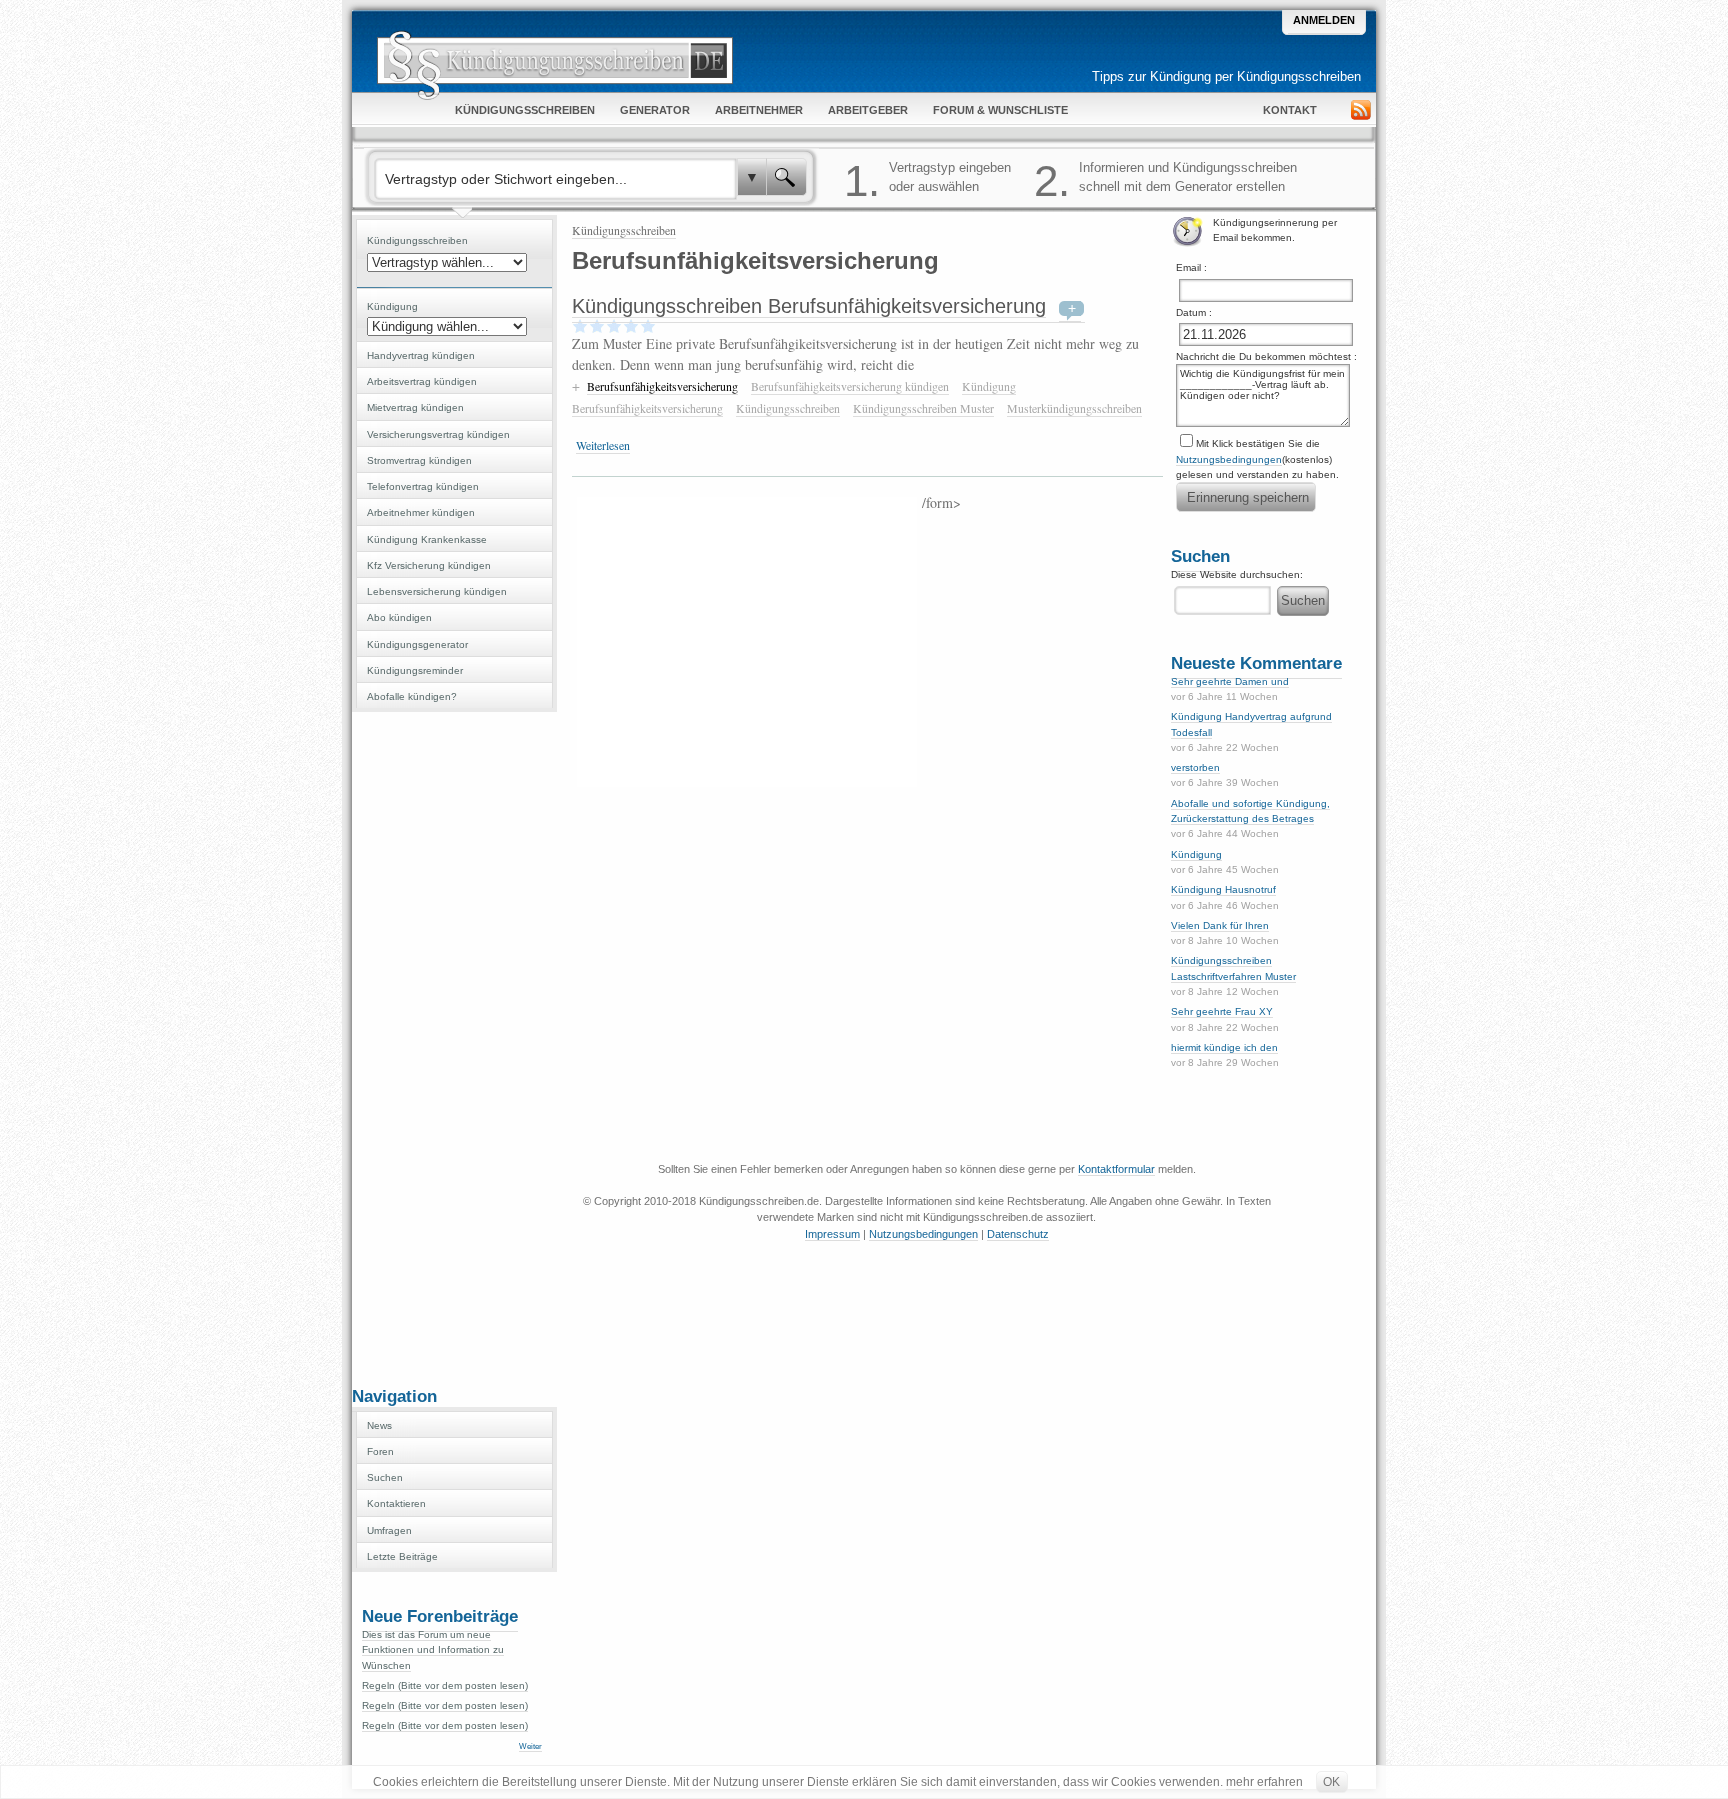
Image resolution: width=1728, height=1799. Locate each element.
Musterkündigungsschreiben (1074, 408)
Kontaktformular (1116, 1169)
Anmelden (1324, 20)
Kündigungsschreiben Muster (923, 408)
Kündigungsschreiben (624, 230)
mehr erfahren (1264, 1782)
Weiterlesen (603, 445)
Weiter (530, 1746)
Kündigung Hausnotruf (1223, 889)
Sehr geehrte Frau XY (1222, 1011)
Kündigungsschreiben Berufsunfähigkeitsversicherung (809, 306)
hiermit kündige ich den (1224, 1047)
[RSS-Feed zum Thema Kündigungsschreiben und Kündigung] (1363, 112)
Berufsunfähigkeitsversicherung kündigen (850, 386)
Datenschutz (1018, 1234)
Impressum (832, 1234)
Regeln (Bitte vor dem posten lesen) (445, 1685)
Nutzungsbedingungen (1229, 459)
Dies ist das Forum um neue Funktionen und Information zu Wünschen (433, 1650)
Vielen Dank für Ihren (1220, 925)
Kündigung (1196, 854)
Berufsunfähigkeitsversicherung (662, 386)
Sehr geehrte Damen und (1230, 681)
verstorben (1195, 767)
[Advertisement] (454, 1047)
